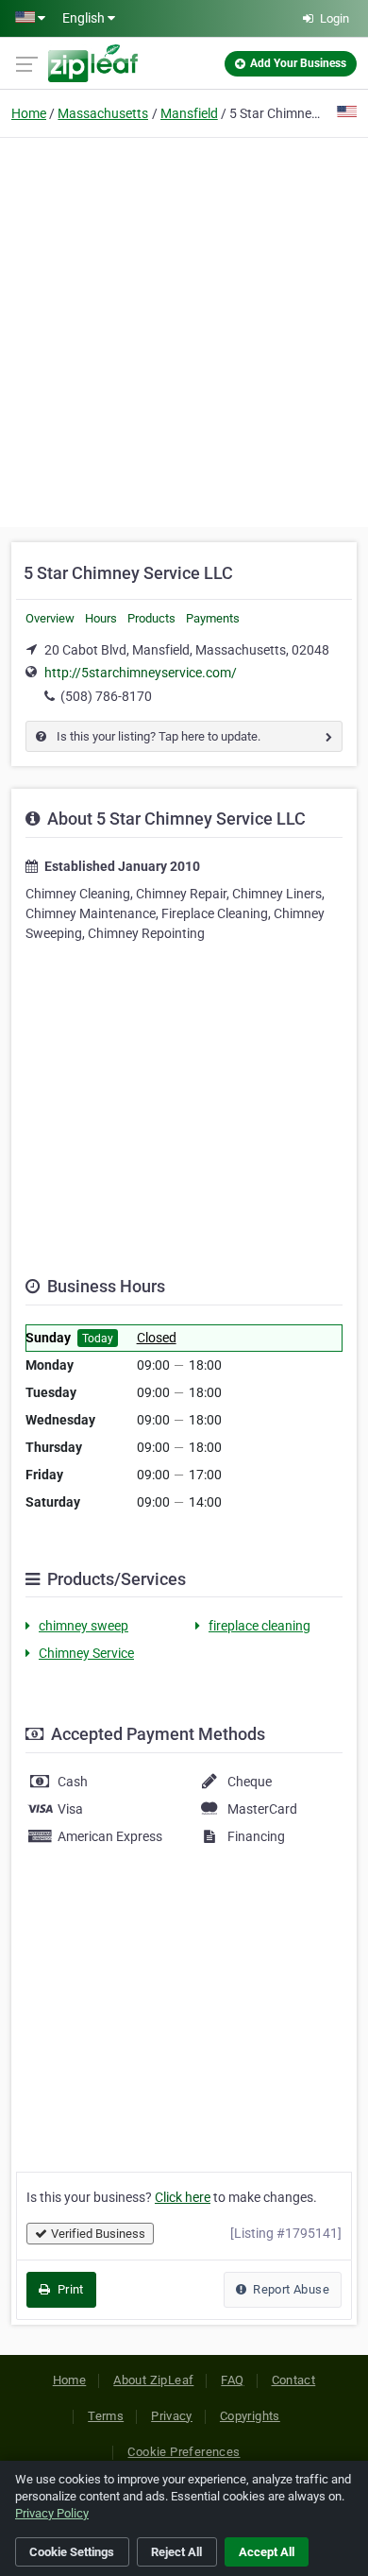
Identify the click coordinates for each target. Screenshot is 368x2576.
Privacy (172, 2416)
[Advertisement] (184, 330)
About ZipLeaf (153, 2380)
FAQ (232, 2380)
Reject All (176, 2552)
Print (68, 2289)
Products (151, 618)
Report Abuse (290, 2289)
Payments (213, 618)
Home (29, 113)
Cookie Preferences (184, 2452)
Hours (101, 618)
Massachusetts (103, 113)
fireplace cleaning (259, 1626)
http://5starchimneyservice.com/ (141, 673)
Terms (106, 2416)
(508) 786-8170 (106, 696)
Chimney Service (86, 1653)
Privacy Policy (52, 2513)
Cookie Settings (72, 2552)
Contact (294, 2380)
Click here (183, 2197)
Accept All (267, 2552)
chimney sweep (84, 1626)
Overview (50, 618)
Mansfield (189, 113)
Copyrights (250, 2416)
